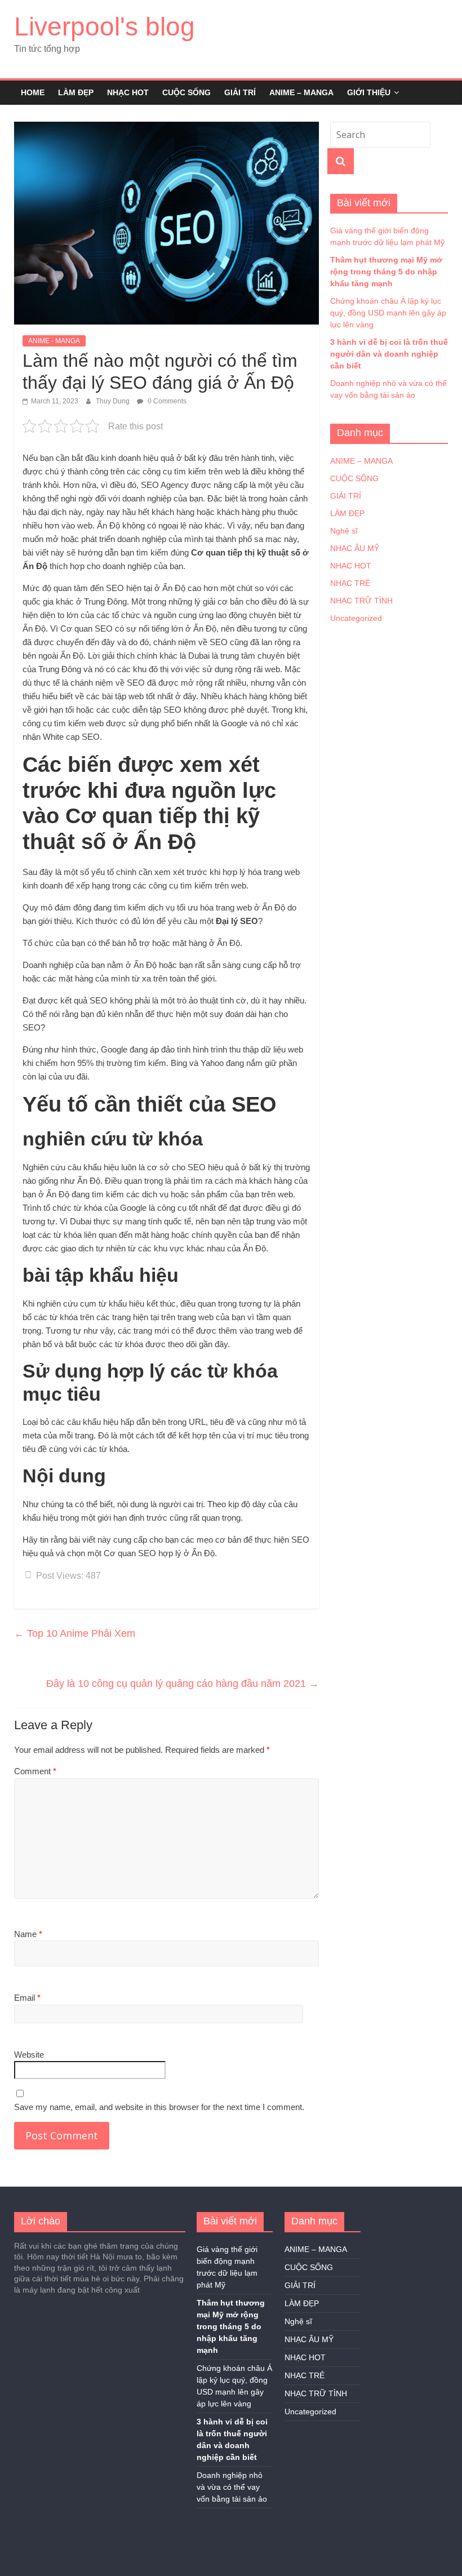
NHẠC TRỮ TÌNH (361, 601)
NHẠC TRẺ (350, 583)
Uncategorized (356, 618)
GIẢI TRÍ (240, 92)
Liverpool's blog (105, 26)
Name (28, 1934)
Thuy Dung (114, 401)
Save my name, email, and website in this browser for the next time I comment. (159, 2107)
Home (33, 92)
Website (29, 2055)
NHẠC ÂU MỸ (355, 548)
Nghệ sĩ (344, 531)
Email (27, 1998)
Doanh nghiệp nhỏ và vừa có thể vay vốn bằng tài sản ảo (232, 2487)
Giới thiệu (369, 92)
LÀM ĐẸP (76, 92)
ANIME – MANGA (301, 92)
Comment (35, 1771)
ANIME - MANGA (54, 341)
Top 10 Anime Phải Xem (75, 1633)
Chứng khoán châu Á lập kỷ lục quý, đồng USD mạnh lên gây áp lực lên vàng (388, 313)
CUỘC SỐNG (186, 92)
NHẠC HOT (128, 92)
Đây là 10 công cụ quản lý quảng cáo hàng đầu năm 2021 (183, 1684)
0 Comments (166, 401)
